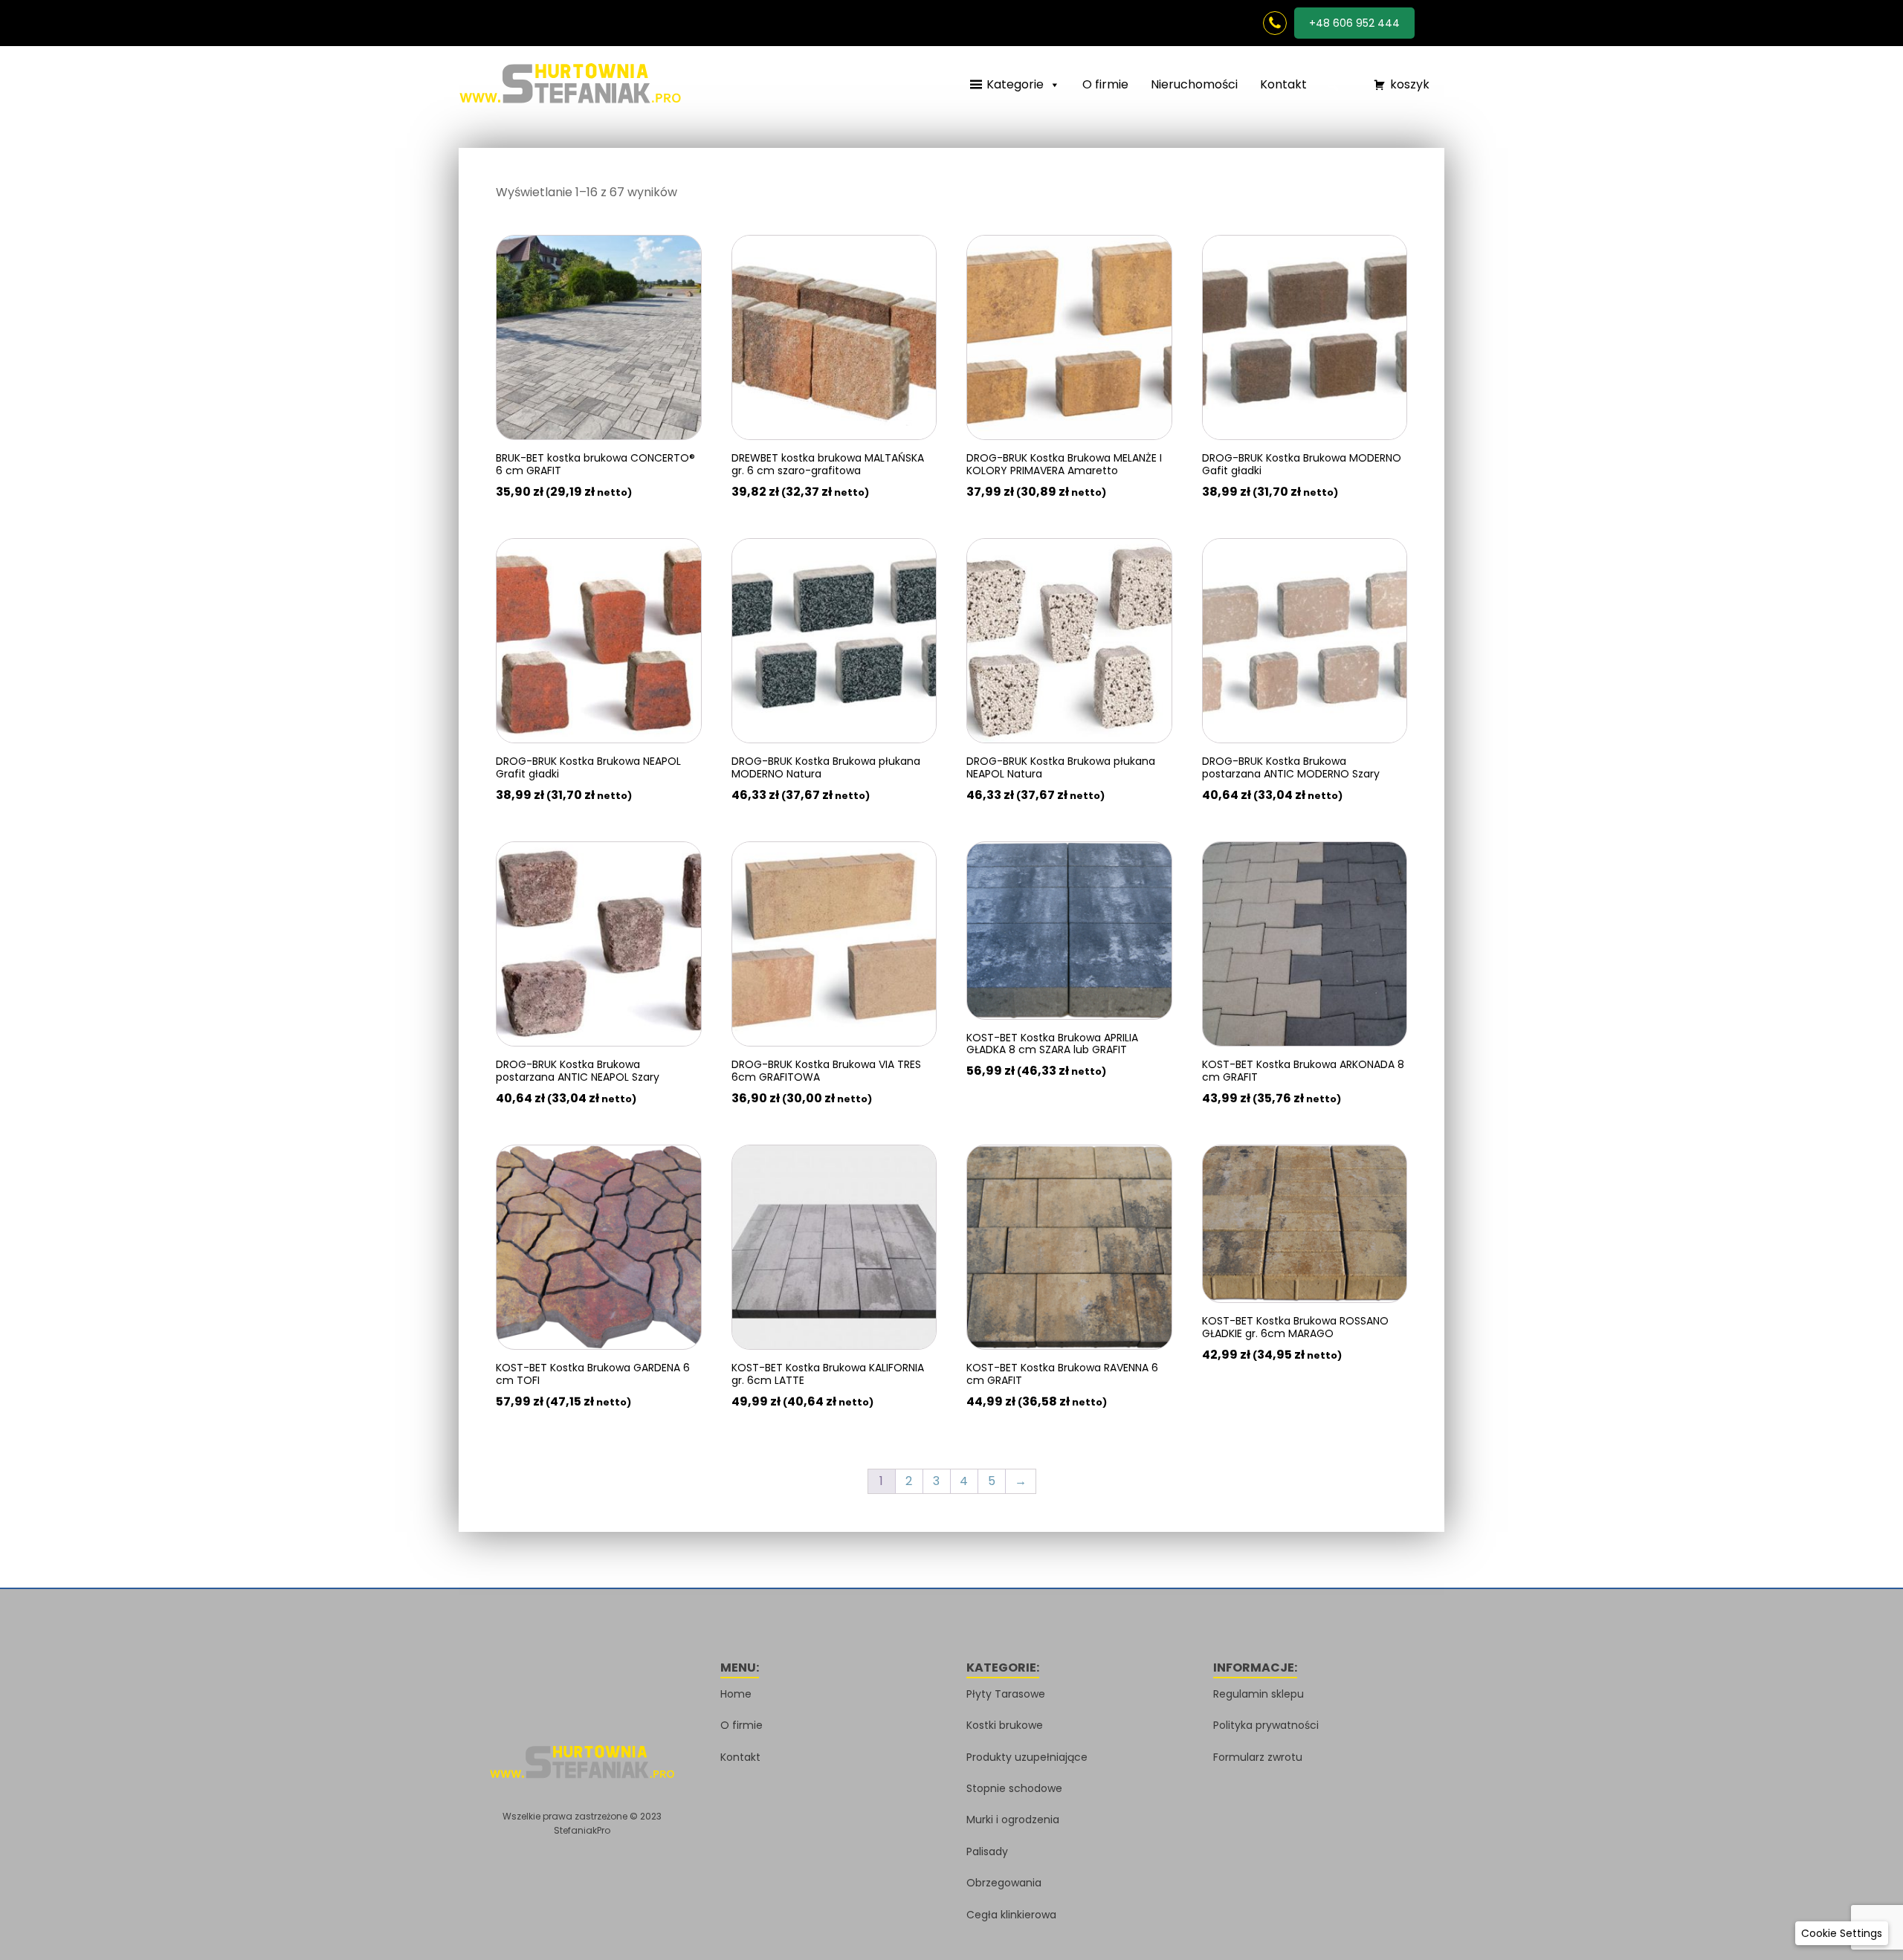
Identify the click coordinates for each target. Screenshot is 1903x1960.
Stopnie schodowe (1014, 1788)
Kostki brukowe (1005, 1725)
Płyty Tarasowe (1006, 1694)
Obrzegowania (1004, 1883)
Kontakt (1283, 84)
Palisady (987, 1851)
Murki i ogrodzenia (1013, 1820)
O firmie (1105, 84)
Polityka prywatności (1266, 1725)
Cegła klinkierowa (1011, 1915)
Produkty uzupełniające (1027, 1757)
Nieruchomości (1194, 84)
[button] (1333, 85)
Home (736, 1694)
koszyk (1410, 84)
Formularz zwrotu (1258, 1757)
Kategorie (1015, 84)
